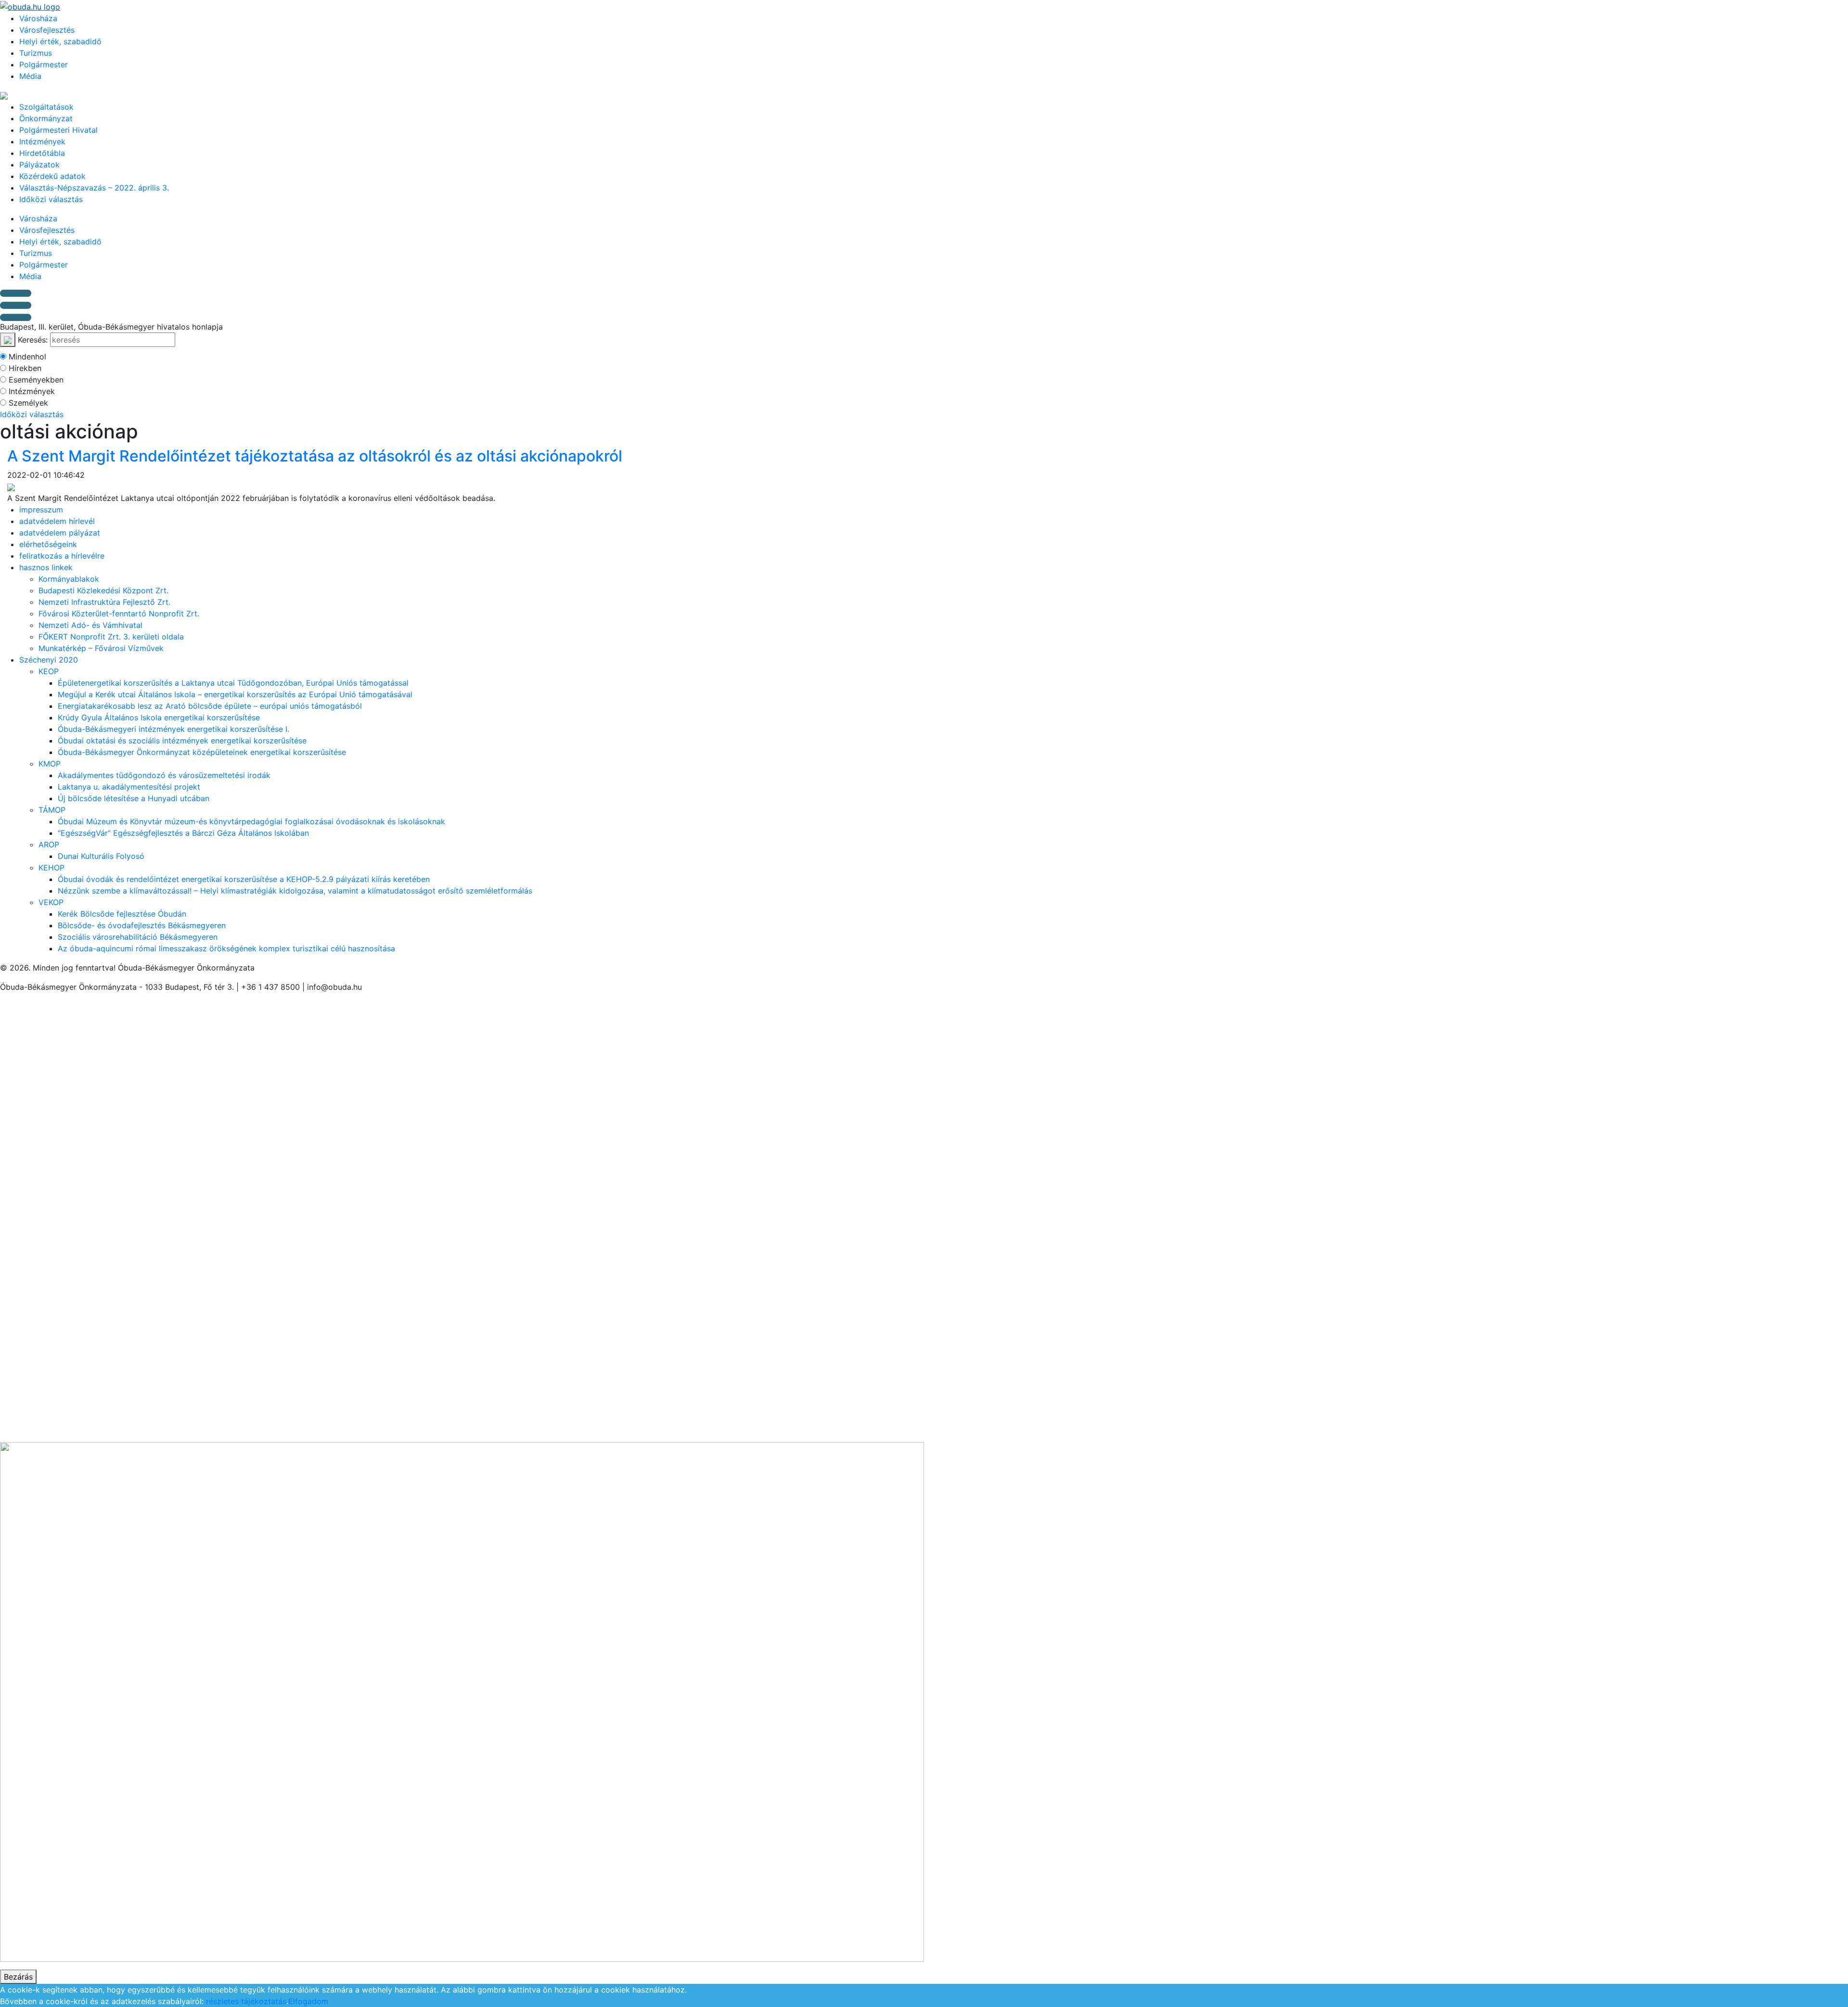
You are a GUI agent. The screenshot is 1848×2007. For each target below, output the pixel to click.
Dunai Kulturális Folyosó (101, 856)
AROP (49, 844)
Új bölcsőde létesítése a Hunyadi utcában (134, 798)
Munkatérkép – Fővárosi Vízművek (101, 648)
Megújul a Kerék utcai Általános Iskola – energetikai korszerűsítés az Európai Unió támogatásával (235, 694)
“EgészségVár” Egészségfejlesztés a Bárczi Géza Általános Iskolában (183, 833)
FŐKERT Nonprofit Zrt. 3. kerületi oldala (111, 637)
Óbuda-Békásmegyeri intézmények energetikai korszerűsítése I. (173, 729)
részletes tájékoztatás (246, 2001)
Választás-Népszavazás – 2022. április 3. (94, 188)
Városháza (38, 18)
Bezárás (18, 1977)
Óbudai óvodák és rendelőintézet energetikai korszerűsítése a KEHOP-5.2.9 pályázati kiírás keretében (244, 879)
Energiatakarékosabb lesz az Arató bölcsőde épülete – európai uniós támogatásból (210, 706)
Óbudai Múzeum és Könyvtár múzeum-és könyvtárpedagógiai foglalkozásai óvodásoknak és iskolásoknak (251, 821)
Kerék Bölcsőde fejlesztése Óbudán (122, 914)
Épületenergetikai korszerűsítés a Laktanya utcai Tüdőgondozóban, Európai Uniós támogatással (233, 683)
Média (30, 76)
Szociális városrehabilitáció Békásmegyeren (138, 937)
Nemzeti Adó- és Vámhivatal (90, 625)
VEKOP (51, 902)
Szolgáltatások (46, 107)
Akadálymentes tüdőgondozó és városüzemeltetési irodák (164, 775)
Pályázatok (39, 165)
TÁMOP (52, 810)
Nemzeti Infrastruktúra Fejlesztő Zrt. (104, 602)
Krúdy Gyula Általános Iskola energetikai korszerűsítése (159, 717)
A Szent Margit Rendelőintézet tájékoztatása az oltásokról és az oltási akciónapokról (315, 456)
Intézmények (42, 141)
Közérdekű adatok (52, 176)
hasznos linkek (46, 567)
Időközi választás (51, 199)
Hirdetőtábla (42, 153)
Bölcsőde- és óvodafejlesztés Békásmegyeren (142, 925)
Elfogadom (308, 2001)
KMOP (50, 764)
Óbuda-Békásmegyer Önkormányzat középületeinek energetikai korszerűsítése (202, 752)
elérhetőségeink (48, 544)
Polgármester (44, 64)
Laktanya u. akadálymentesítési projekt (129, 787)
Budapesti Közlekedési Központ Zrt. (103, 590)
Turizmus (36, 53)
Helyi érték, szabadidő (60, 41)
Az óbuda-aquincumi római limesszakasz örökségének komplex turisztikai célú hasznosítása (226, 948)
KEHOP (51, 868)
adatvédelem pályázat (60, 533)
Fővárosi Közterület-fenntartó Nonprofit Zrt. (119, 614)
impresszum (41, 510)
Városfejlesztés (47, 30)
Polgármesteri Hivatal (58, 130)
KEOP (49, 671)
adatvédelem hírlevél (57, 521)
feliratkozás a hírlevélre (62, 556)
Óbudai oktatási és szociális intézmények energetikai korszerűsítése (182, 741)
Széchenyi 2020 (49, 660)
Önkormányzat (46, 118)
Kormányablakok (69, 579)
